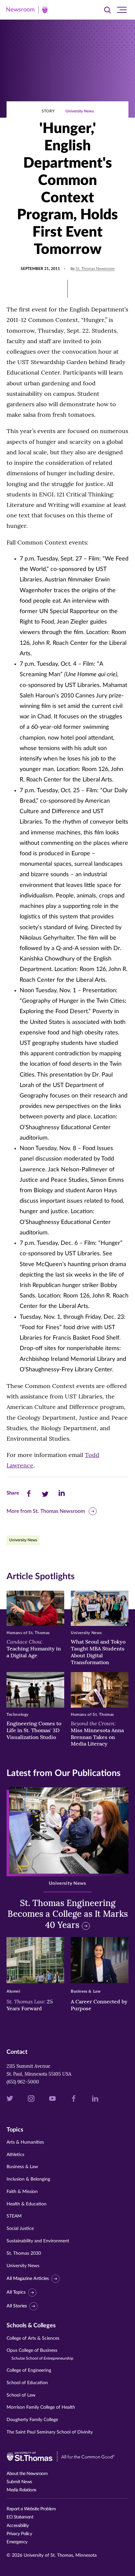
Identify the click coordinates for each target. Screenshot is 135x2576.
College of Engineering (29, 2370)
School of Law (21, 2395)
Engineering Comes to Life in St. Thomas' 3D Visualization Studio (34, 1730)
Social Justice (20, 2229)
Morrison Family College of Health (41, 2407)
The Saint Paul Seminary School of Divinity (50, 2432)
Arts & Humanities (25, 2142)
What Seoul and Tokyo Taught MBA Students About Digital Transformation (98, 1652)
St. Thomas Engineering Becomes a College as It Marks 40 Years (68, 1914)
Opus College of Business (40, 2354)
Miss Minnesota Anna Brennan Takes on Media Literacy (97, 1733)
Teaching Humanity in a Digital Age (34, 1648)
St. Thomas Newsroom (95, 269)
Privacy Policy (19, 2534)
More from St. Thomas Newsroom (46, 1511)
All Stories (17, 2306)
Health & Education (27, 2204)
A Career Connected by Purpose (99, 2005)
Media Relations (21, 2490)
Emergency (17, 2542)
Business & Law (22, 2167)
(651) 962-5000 (23, 2082)
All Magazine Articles (28, 2279)
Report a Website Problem (31, 2509)
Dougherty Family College (32, 2420)
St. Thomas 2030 (24, 2253)
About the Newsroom (27, 2474)
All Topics (16, 2292)
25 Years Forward (30, 2005)
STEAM (14, 2216)
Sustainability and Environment (38, 2241)
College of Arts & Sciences (33, 2338)
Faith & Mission (22, 2192)
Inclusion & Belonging (28, 2179)
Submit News (19, 2482)
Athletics (15, 2155)
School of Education (27, 2383)
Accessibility (18, 2526)
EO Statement (20, 2517)
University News (80, 111)
